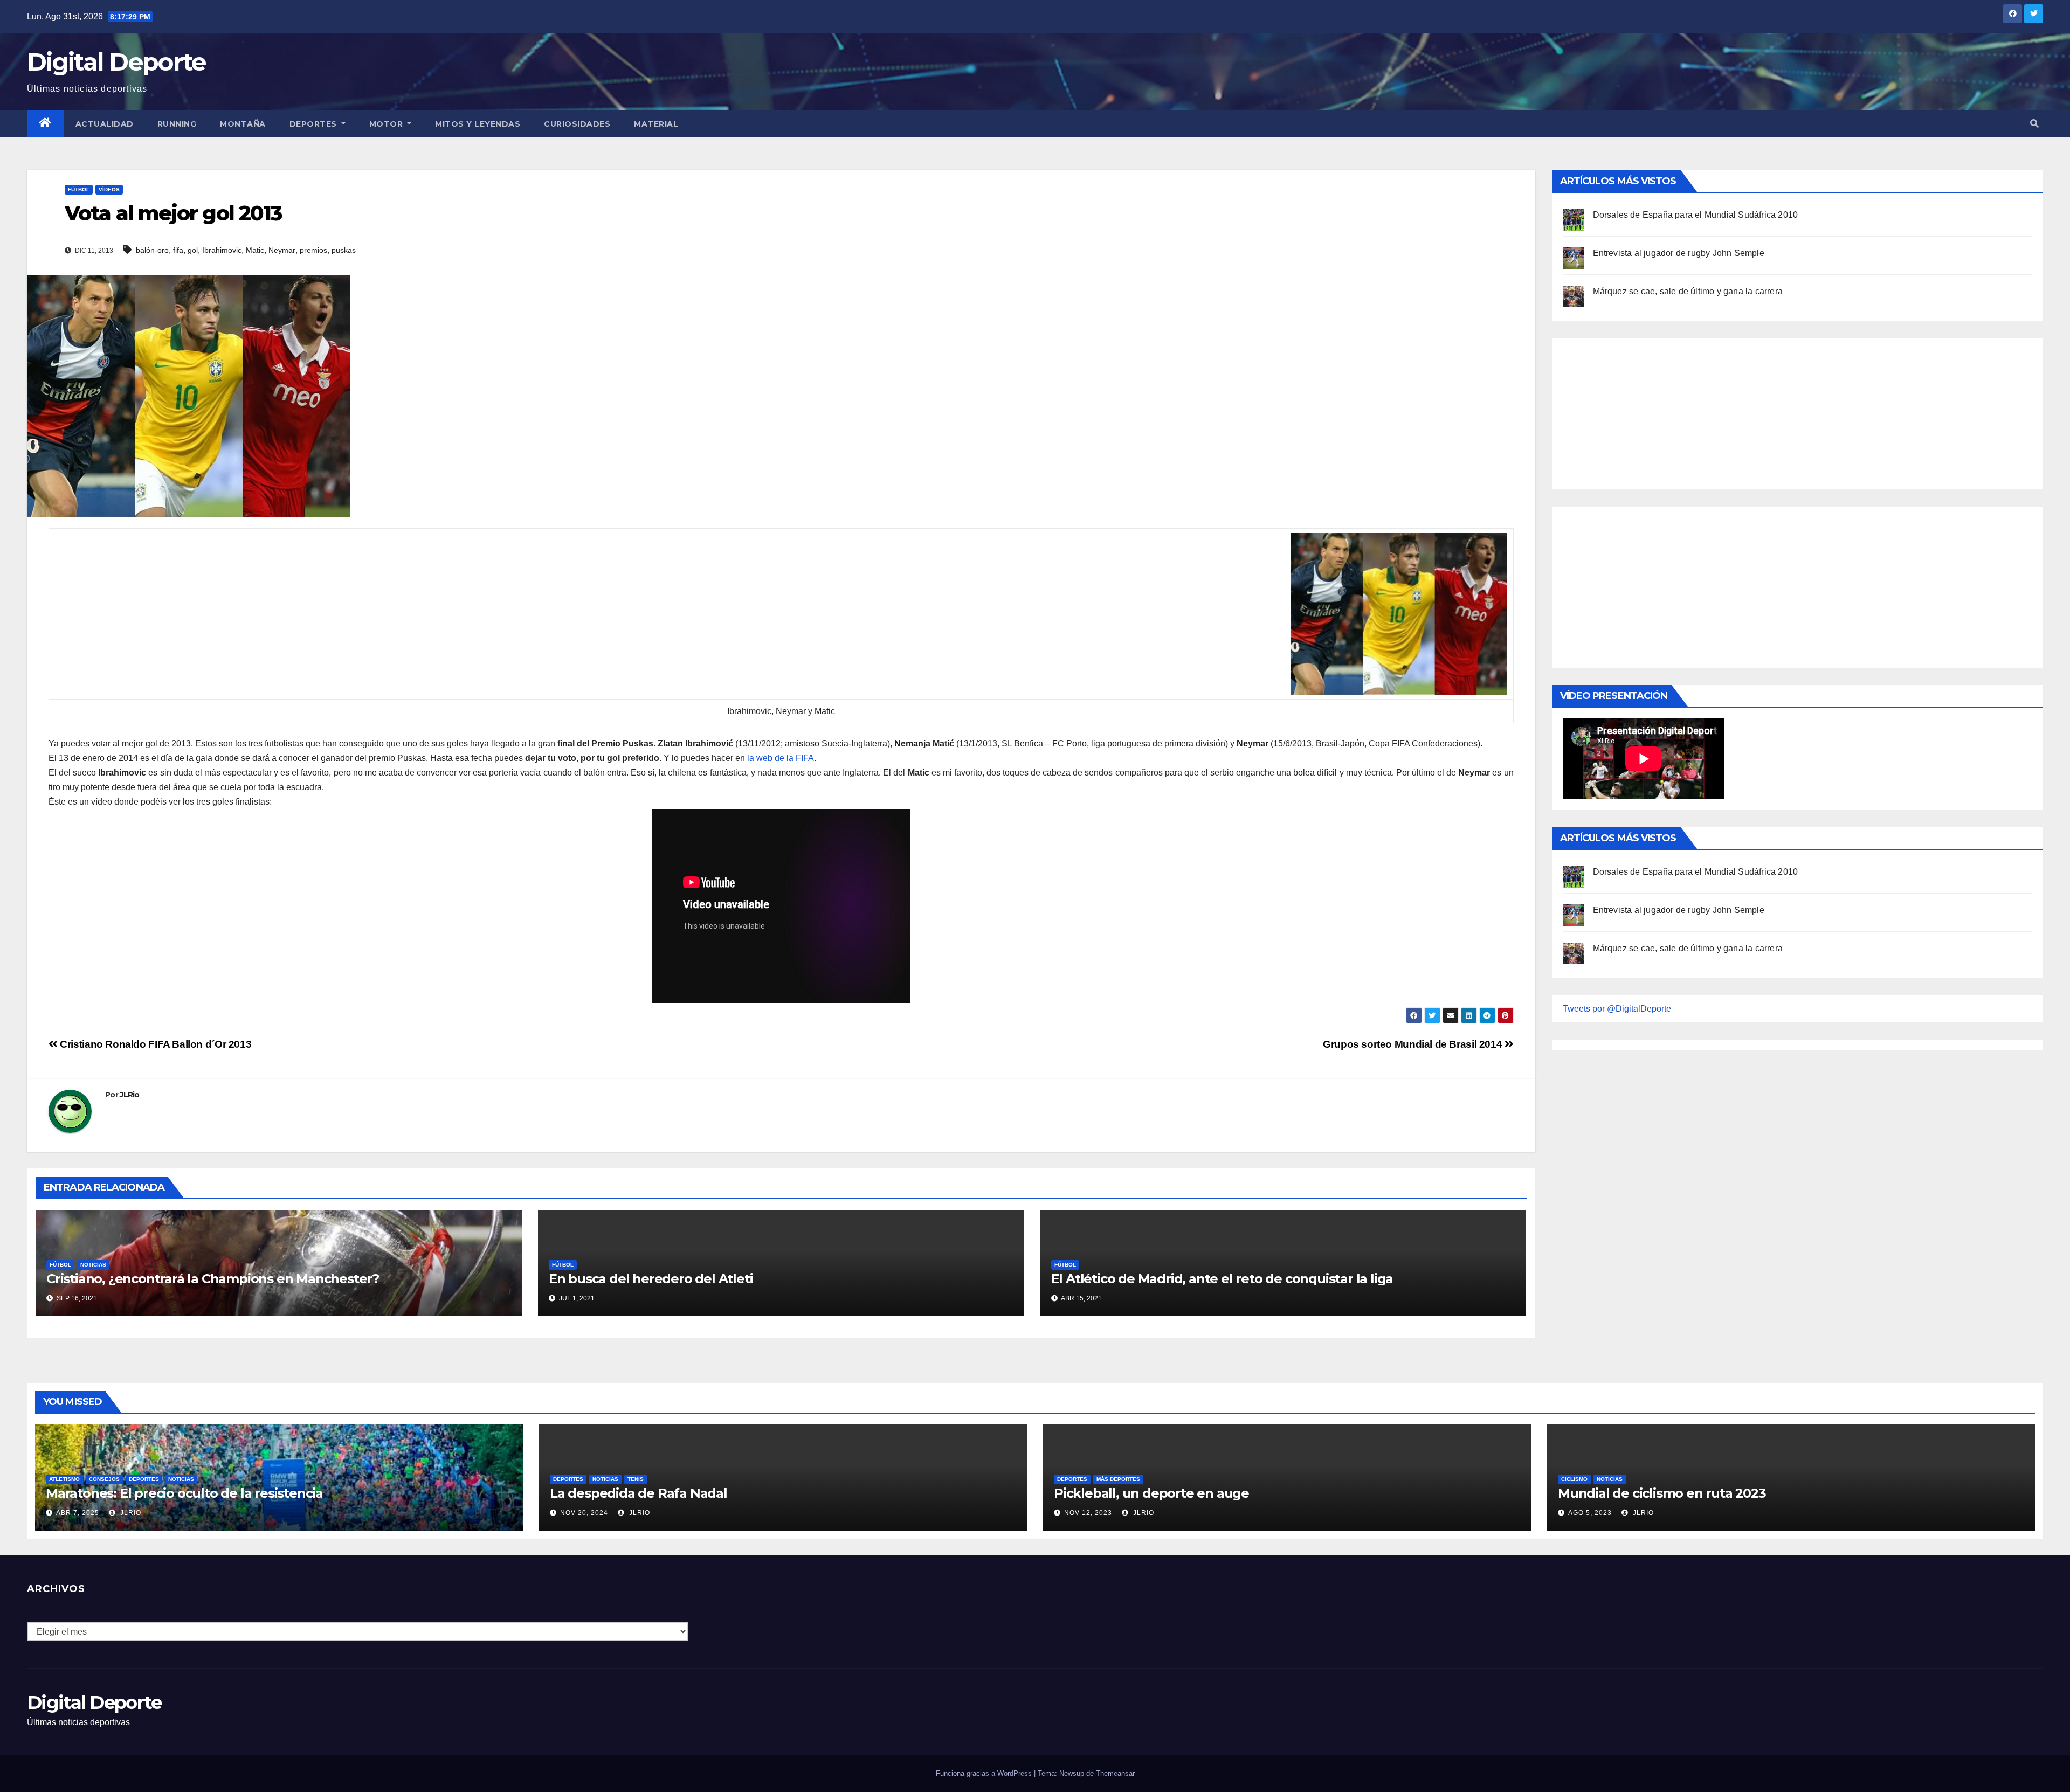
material (656, 124)
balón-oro (152, 250)
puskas (344, 250)
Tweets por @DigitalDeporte (1617, 1009)
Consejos (104, 1479)
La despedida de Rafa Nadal (639, 1493)
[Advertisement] (1644, 411)
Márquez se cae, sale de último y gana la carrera (1688, 291)
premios (313, 250)
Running (177, 124)
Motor (387, 124)
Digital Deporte (116, 62)
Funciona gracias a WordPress (985, 1773)
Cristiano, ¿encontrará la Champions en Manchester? (213, 1279)
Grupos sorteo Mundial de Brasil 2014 (1414, 1044)
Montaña (243, 124)
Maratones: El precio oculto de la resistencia (184, 1493)
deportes (144, 1479)
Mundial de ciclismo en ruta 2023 (1662, 1493)
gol (193, 250)
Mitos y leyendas (478, 124)
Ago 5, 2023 (1590, 1513)
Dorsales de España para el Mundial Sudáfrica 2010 (1696, 215)
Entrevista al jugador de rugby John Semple (1679, 253)
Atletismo (64, 1479)
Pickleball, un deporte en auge (1151, 1493)
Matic (255, 250)
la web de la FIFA (781, 758)
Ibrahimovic (222, 250)
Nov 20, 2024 (584, 1513)
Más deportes (1118, 1479)
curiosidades (577, 124)
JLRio (130, 1095)
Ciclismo (1574, 1479)
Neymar (282, 250)
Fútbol (79, 189)
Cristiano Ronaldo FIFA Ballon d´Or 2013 (154, 1044)
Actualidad (105, 124)
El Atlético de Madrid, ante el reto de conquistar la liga (1222, 1279)
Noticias (93, 1265)
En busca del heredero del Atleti (651, 1279)
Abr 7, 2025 (78, 1513)
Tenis (636, 1479)
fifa (178, 250)
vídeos (109, 189)
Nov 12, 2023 (1088, 1513)
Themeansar (1115, 1773)
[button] (2034, 124)
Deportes (315, 124)
